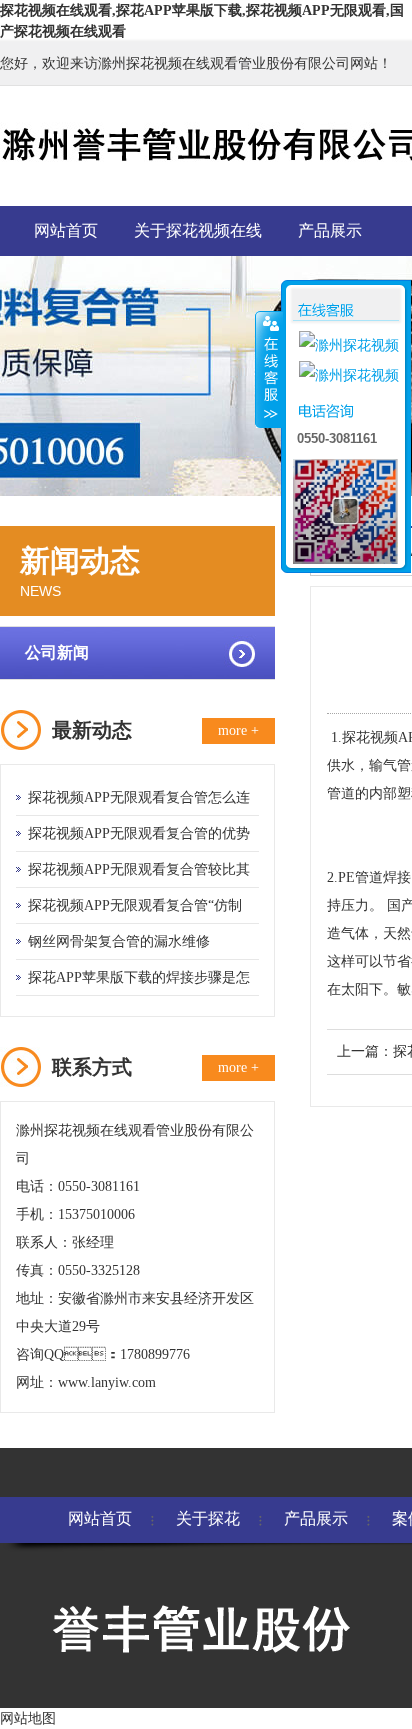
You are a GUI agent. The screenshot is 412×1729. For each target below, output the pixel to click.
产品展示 (330, 230)
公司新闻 (57, 652)
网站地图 (28, 1718)
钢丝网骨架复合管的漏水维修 (119, 941)
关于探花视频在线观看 (198, 239)
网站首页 (66, 230)
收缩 (269, 369)
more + (238, 730)
